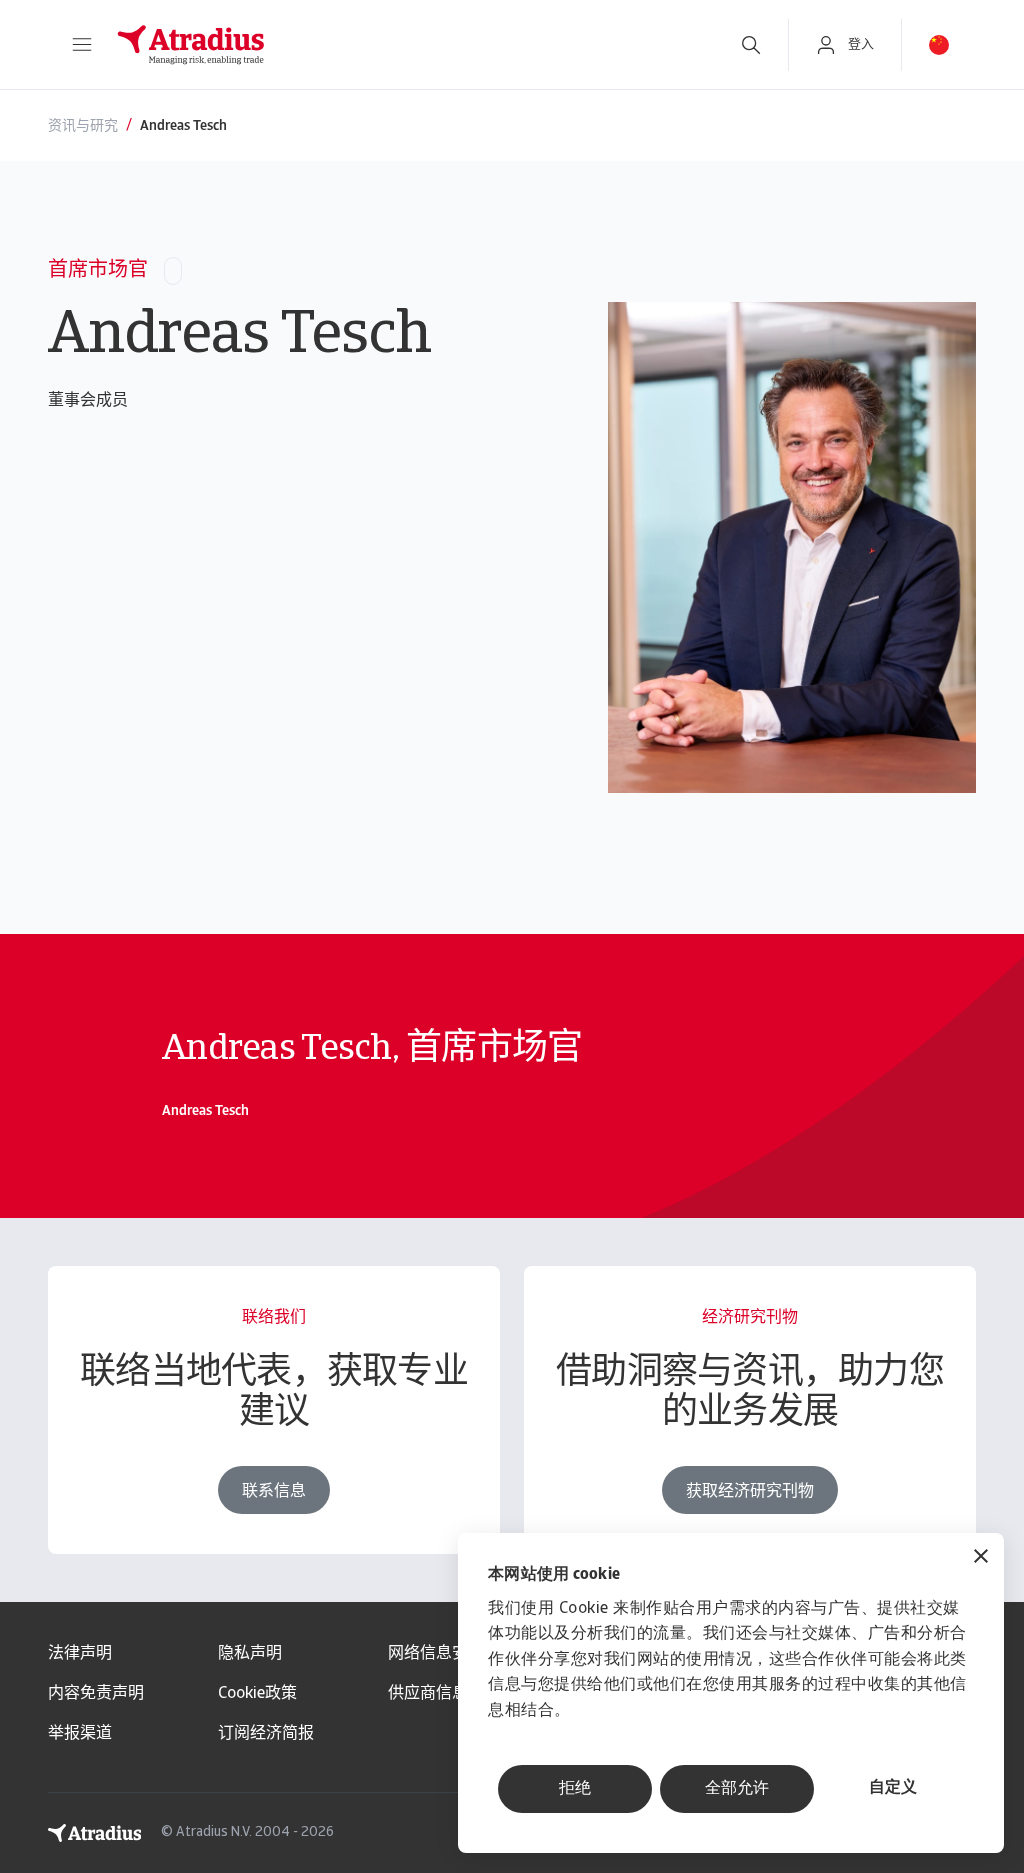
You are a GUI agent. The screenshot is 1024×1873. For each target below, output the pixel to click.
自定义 (893, 1788)
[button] (82, 45)
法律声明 (80, 1654)
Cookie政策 (257, 1694)
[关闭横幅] (981, 1558)
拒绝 (575, 1789)
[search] (751, 45)
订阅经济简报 (266, 1734)
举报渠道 (80, 1734)
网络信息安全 (436, 1654)
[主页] (407, 45)
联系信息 (274, 1492)
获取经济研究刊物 (750, 1492)
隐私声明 (250, 1654)
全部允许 (737, 1789)
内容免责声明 (96, 1694)
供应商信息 (428, 1694)
